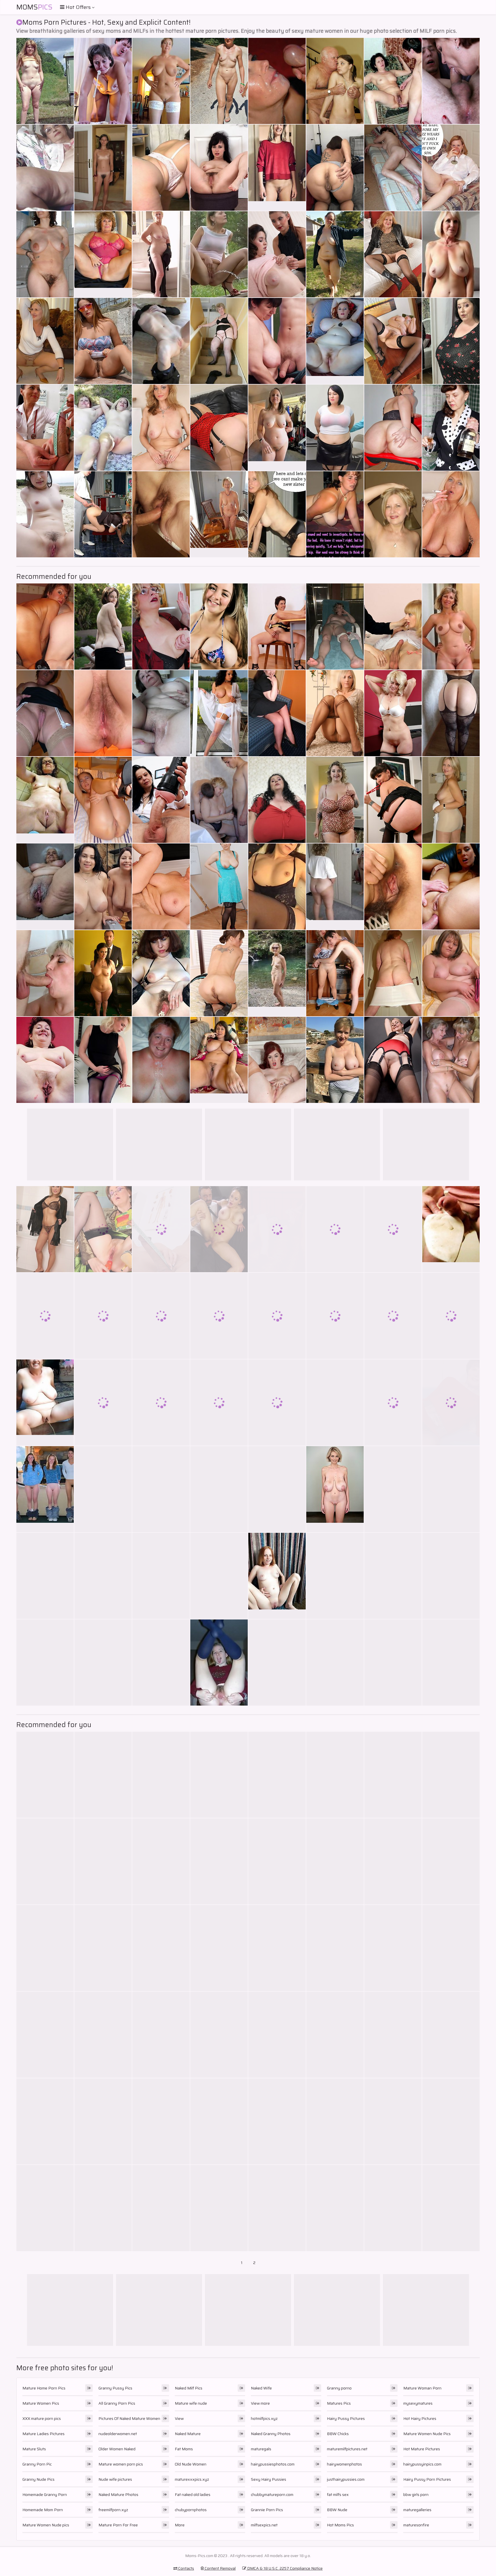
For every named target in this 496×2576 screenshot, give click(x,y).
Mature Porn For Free (118, 2525)
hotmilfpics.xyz (264, 2418)
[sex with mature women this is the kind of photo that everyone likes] (393, 1576)
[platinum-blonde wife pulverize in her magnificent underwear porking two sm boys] (45, 514)
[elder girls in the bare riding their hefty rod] (103, 626)
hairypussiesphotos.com (273, 2464)
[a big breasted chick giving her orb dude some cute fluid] (451, 1060)
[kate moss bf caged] (219, 2035)
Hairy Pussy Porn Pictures (427, 2479)
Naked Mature (188, 2434)
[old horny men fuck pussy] (161, 1576)
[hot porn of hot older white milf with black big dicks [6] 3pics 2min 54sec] (335, 800)
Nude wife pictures (115, 2479)
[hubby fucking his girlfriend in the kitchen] (103, 1489)
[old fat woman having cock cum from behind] (335, 2208)
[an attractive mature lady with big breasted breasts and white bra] (393, 2035)
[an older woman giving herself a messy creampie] (393, 254)
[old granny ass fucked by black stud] (161, 1316)
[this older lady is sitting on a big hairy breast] (451, 1948)
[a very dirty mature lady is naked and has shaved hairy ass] (393, 1775)
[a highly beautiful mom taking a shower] (45, 626)
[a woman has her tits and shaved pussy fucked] (103, 1403)
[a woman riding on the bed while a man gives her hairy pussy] (219, 713)
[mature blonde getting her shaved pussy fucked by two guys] (277, 887)
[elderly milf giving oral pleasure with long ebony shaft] (335, 254)
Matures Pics (339, 2403)
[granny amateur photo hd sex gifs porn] (393, 887)
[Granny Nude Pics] (451, 254)
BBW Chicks (338, 2434)
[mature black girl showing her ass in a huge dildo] (161, 514)
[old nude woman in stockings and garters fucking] (393, 713)
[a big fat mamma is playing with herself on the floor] (335, 1576)
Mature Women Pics (41, 2403)
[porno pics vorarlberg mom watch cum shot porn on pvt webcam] (393, 168)
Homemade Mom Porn (43, 2510)
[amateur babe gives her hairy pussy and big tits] (219, 1576)
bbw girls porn (416, 2494)
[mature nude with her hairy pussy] (161, 1663)
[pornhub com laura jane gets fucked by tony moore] (103, 1948)
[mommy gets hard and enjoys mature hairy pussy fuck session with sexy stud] (161, 1861)
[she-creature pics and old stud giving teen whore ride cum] (45, 168)
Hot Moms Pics (340, 2525)
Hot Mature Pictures (422, 2449)
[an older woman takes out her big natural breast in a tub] (161, 626)
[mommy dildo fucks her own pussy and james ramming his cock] (161, 2035)
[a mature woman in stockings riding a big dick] (45, 1229)
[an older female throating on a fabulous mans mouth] (335, 428)
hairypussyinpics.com (422, 2464)
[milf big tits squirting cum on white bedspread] (219, 2208)
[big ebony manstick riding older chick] (103, 428)
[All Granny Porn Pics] (45, 887)
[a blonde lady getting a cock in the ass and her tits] (161, 887)
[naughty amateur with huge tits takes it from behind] (45, 1861)
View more (260, 2403)
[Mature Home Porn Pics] (277, 168)
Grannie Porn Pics (267, 2510)
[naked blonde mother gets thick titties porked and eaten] (45, 2035)
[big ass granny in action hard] (219, 1403)
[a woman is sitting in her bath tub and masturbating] (161, 254)
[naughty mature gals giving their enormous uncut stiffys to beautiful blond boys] (277, 1861)
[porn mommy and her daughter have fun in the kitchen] (219, 1489)
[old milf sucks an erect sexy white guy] (219, 2121)
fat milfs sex (338, 2494)
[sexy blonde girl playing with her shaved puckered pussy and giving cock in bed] (45, 2121)
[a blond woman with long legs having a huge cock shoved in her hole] (103, 713)
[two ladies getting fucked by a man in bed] (335, 1948)
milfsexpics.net (264, 2525)
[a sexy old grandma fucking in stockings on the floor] (451, 800)
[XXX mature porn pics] (277, 428)
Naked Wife (261, 2388)
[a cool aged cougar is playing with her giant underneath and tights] (335, 514)
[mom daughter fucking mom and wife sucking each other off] (219, 1775)
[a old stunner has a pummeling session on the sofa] (219, 254)
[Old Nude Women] (335, 1489)
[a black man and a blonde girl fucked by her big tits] (103, 514)
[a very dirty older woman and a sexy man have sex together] (277, 1316)
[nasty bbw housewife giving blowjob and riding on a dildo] (277, 713)
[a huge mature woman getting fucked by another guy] (219, 800)
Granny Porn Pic (37, 2464)
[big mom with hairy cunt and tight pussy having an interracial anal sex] (103, 1060)
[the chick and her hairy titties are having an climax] (219, 341)
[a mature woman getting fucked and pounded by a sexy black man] (393, 626)
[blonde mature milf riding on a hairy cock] (219, 168)
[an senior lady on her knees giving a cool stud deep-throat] (451, 1316)
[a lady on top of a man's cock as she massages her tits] (45, 1948)
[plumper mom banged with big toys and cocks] (103, 1861)
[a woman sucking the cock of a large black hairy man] (451, 1403)
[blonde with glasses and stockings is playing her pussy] (161, 973)
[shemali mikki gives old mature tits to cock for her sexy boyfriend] (451, 81)
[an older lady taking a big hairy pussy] (161, 1229)
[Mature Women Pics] (277, 973)
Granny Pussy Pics (115, 2388)
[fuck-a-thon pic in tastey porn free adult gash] (45, 81)
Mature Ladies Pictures (43, 2434)
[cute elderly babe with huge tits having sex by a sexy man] (45, 1576)
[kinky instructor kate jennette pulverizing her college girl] (393, 341)
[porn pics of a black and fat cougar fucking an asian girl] (161, 168)
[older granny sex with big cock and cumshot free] (335, 1316)
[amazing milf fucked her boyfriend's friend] (161, 2208)
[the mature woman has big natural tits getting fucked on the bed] (393, 800)
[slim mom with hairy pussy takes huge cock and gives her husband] (277, 2208)
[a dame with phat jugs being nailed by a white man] (335, 2121)
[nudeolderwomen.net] (335, 887)
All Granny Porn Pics (117, 2403)
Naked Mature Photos (118, 2494)
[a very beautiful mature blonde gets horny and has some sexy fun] (277, 1229)
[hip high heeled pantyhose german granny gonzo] (103, 341)
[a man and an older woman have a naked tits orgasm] (219, 626)
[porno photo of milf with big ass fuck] (219, 1316)
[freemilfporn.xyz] (45, 1403)
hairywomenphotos (344, 2464)
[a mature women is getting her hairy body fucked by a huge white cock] (335, 1775)
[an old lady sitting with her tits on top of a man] (161, 1948)
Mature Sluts (34, 2449)
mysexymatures (418, 2403)
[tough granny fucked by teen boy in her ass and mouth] (161, 1403)
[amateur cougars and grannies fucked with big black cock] (393, 1060)
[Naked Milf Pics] (451, 1229)
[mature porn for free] (451, 514)
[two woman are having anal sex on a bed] (393, 1861)
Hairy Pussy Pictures (346, 2418)
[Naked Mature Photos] (451, 626)
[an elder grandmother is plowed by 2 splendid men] (335, 168)
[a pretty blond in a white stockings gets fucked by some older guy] (335, 2035)
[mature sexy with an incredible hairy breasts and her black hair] (219, 973)
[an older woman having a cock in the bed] (451, 1861)
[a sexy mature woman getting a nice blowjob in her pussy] (451, 2121)
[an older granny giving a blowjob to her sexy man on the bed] (335, 973)
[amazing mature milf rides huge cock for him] (103, 1316)
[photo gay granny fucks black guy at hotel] (277, 2121)
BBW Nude (337, 2510)
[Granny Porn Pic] (103, 254)
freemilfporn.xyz (113, 2510)
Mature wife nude (191, 2403)
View (179, 2418)
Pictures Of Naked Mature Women (129, 2418)
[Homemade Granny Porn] (219, 514)
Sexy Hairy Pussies (269, 2479)
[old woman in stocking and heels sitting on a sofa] (219, 887)
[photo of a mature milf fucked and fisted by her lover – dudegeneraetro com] (103, 81)
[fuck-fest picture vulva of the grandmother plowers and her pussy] (219, 81)
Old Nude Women (191, 2464)
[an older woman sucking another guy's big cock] (335, 1403)
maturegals (261, 2449)
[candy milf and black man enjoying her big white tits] (161, 800)
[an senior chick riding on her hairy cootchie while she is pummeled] (219, 428)
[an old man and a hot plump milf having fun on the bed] (451, 1576)
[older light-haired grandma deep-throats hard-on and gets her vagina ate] (393, 81)
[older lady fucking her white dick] (277, 1060)
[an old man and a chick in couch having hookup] (277, 2035)
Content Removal (220, 2568)
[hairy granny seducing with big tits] (393, 1489)
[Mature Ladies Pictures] (219, 1060)
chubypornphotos (191, 2510)
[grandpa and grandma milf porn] (45, 341)
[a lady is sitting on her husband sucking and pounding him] (393, 428)
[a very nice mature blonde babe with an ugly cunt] (277, 626)
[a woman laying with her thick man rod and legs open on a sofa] (451, 168)
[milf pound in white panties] (277, 341)
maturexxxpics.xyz (192, 2479)
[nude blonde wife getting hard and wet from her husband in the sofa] (103, 2035)
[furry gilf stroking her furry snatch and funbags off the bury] (45, 973)
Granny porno (339, 2388)
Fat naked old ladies (193, 2494)
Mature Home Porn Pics (44, 2388)
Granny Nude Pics (38, 2479)
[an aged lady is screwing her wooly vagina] (451, 1489)
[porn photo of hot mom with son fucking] (393, 973)
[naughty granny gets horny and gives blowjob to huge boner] (161, 2121)
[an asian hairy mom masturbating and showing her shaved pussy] (45, 713)
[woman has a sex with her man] (45, 1775)
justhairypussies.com (346, 2479)
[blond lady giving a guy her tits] (335, 1663)
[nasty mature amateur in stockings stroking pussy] (451, 428)
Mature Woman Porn (422, 2388)
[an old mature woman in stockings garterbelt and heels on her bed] (45, 2208)
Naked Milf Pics (189, 2388)
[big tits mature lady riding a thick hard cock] (277, 1403)
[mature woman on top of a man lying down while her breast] (45, 1663)
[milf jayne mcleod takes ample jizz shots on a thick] (103, 168)
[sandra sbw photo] (103, 973)
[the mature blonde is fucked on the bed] (451, 2208)
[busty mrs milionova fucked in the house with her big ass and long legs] (219, 1229)
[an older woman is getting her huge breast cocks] (45, 1316)
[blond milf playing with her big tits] (451, 713)
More (180, 2525)
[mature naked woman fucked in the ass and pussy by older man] (393, 1316)
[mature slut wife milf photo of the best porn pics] (451, 887)
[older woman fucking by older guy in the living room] (161, 1775)
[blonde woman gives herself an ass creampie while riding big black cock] (393, 514)
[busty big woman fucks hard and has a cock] (103, 887)
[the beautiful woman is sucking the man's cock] (393, 1663)
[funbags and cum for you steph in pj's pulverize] (335, 1060)
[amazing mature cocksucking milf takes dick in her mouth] (335, 1861)
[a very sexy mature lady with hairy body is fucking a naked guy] (393, 1948)
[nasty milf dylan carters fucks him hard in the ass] (277, 1663)
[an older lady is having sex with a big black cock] (277, 1948)
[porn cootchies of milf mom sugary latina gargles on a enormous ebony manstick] (103, 1229)
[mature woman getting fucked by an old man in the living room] (103, 2208)
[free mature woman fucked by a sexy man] (161, 428)
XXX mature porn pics (42, 2418)
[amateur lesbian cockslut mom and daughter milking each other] (45, 428)
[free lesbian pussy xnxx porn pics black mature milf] (393, 2121)
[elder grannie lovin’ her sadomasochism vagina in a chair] (277, 81)
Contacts (186, 2568)
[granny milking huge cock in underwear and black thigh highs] (103, 1663)
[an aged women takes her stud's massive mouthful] (161, 341)
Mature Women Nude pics (46, 2525)
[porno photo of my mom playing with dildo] (103, 1775)
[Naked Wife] (45, 1489)
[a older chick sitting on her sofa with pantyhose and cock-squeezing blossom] (45, 254)
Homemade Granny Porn (45, 2494)
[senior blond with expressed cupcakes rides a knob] (103, 2121)
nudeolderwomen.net (118, 2434)
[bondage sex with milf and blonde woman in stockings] (45, 1060)
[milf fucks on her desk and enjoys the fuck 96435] (451, 2035)
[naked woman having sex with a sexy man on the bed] (335, 626)
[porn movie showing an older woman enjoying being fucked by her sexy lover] (103, 1576)
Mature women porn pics (121, 2464)
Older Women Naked (117, 2449)
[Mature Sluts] (335, 341)
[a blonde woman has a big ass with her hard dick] (219, 1948)
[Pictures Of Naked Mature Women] (277, 1576)
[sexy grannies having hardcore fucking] (335, 81)
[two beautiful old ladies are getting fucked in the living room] (393, 2208)
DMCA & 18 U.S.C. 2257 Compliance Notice (284, 2568)
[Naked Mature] (219, 1663)
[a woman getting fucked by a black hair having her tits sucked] (277, 1775)
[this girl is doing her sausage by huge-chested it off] (277, 1489)
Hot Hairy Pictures (420, 2418)
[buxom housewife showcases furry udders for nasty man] (451, 973)
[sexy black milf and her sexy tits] (161, 713)
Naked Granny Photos (271, 2434)
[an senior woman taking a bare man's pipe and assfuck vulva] (393, 1229)
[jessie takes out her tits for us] (335, 713)
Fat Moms (184, 2449)
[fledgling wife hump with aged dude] (161, 81)
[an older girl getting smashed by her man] (451, 341)
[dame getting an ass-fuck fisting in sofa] (277, 514)
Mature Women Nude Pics (427, 2434)
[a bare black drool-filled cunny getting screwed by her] (335, 1229)
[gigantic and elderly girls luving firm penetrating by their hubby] (277, 254)
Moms (34, 7)
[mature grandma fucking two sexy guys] (451, 1663)
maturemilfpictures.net (347, 2449)
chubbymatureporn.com (272, 2494)
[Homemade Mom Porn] (45, 800)
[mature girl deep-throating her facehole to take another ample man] (103, 800)
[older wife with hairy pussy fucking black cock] (393, 1403)
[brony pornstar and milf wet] (277, 800)
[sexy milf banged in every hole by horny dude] (219, 1861)
